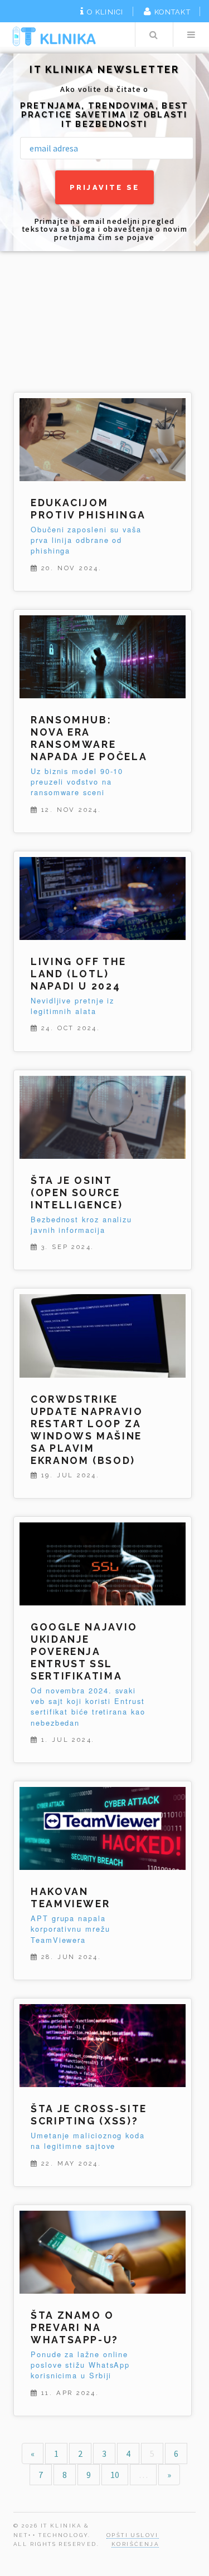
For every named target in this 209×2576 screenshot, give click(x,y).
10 (115, 2475)
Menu (191, 35)
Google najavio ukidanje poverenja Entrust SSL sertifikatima (84, 1651)
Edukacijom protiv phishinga (88, 509)
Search (153, 35)
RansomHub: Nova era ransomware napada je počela (89, 738)
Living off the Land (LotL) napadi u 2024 (79, 974)
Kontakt (172, 12)
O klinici (105, 12)
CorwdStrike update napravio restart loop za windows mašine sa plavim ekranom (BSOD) (87, 1430)
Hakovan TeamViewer (70, 1897)
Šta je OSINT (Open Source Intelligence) (77, 1192)
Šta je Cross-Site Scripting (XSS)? (89, 2115)
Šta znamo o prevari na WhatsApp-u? (75, 2327)
